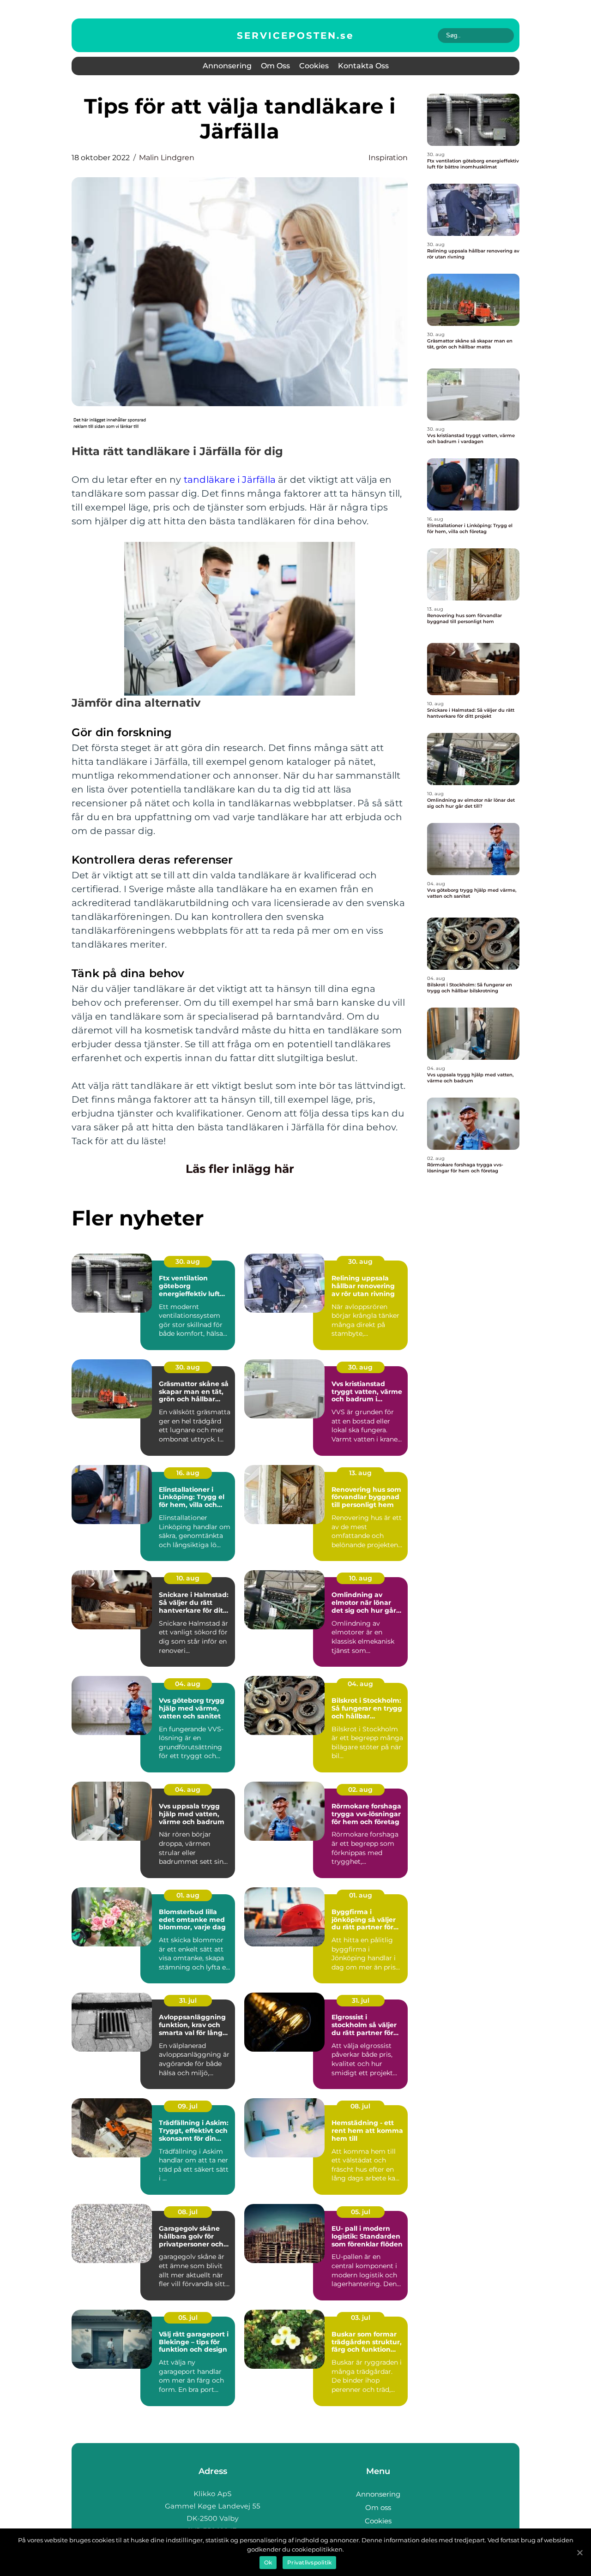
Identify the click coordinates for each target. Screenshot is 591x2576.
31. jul (188, 2000)
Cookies (314, 66)
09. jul (188, 2106)
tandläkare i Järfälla (230, 480)
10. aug (188, 1578)
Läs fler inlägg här (240, 1169)
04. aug (188, 1684)
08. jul (360, 2106)
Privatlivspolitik (309, 2562)
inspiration (388, 158)
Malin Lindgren (167, 158)
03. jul (361, 2318)
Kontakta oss (363, 66)
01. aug (188, 1895)
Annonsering (227, 66)
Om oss (275, 66)
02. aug (360, 1789)
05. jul (361, 2212)
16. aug (188, 1473)
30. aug (188, 1261)
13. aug (360, 1473)
